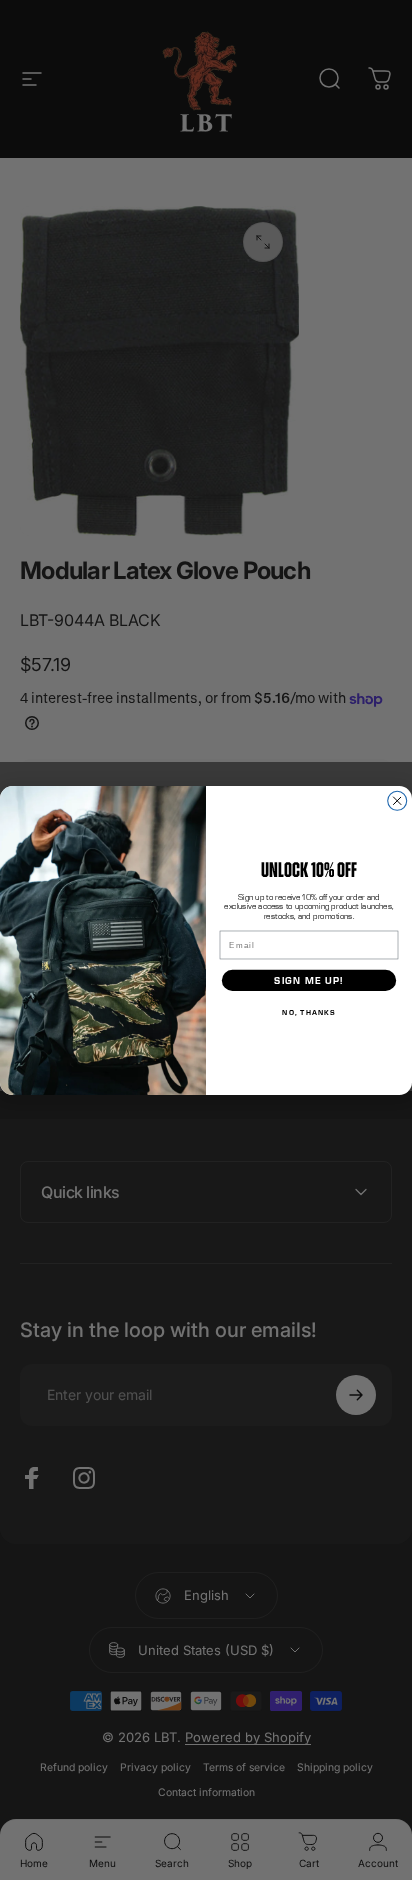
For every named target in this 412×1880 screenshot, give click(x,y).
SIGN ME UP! (308, 979)
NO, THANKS (308, 1011)
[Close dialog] (397, 800)
